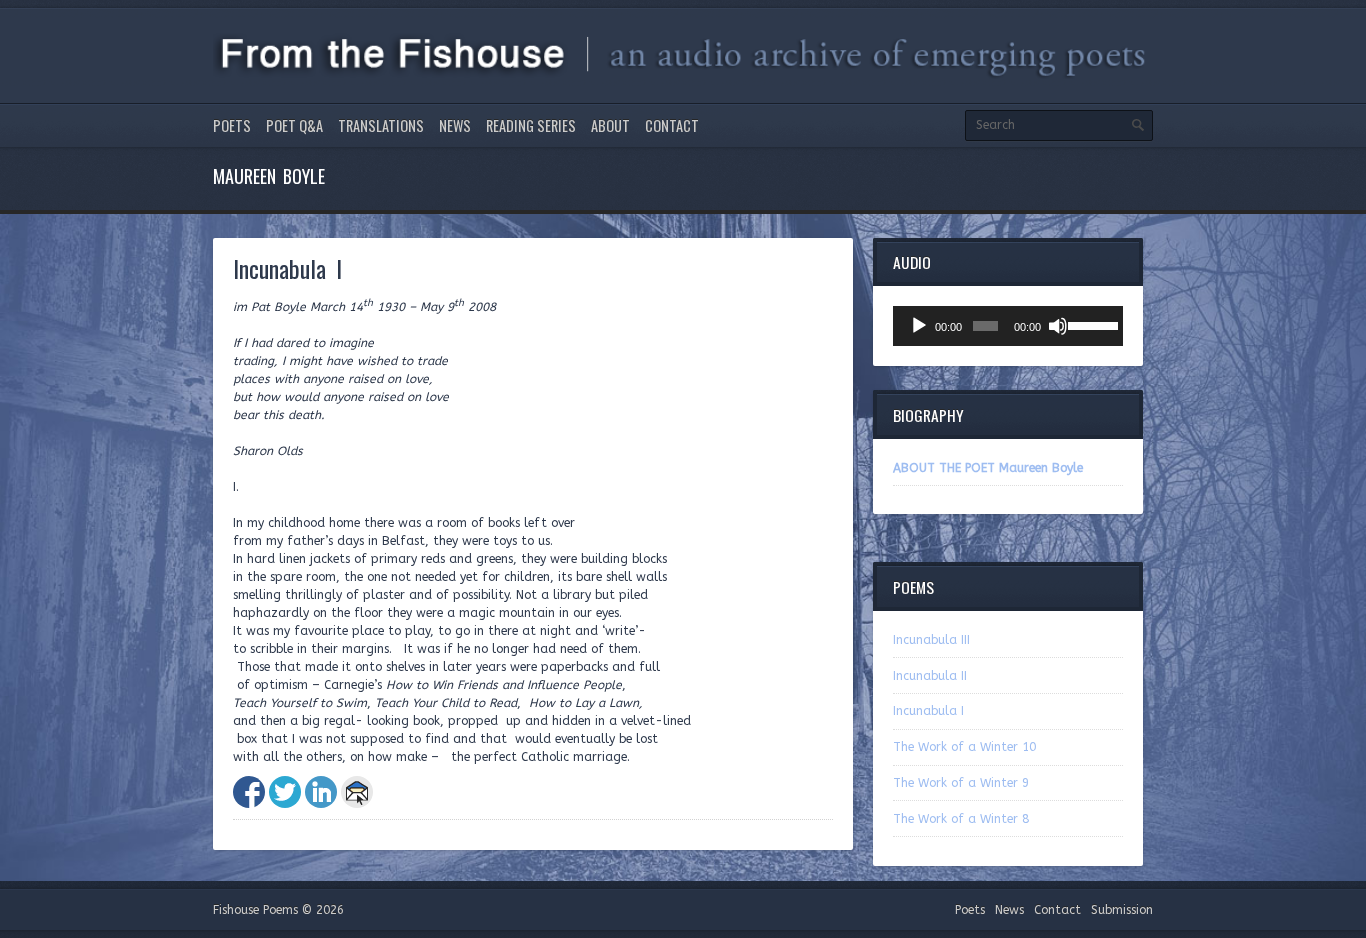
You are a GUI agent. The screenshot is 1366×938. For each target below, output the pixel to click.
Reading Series (531, 125)
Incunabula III (931, 640)
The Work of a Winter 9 (961, 783)
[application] (1008, 326)
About (610, 125)
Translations (381, 125)
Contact (672, 125)
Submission (1122, 910)
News (455, 125)
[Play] (919, 326)
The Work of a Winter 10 (964, 747)
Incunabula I (928, 711)
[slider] (1090, 324)
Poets (232, 125)
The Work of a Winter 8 (961, 819)
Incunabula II (930, 676)
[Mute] (1058, 326)
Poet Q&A (294, 125)
